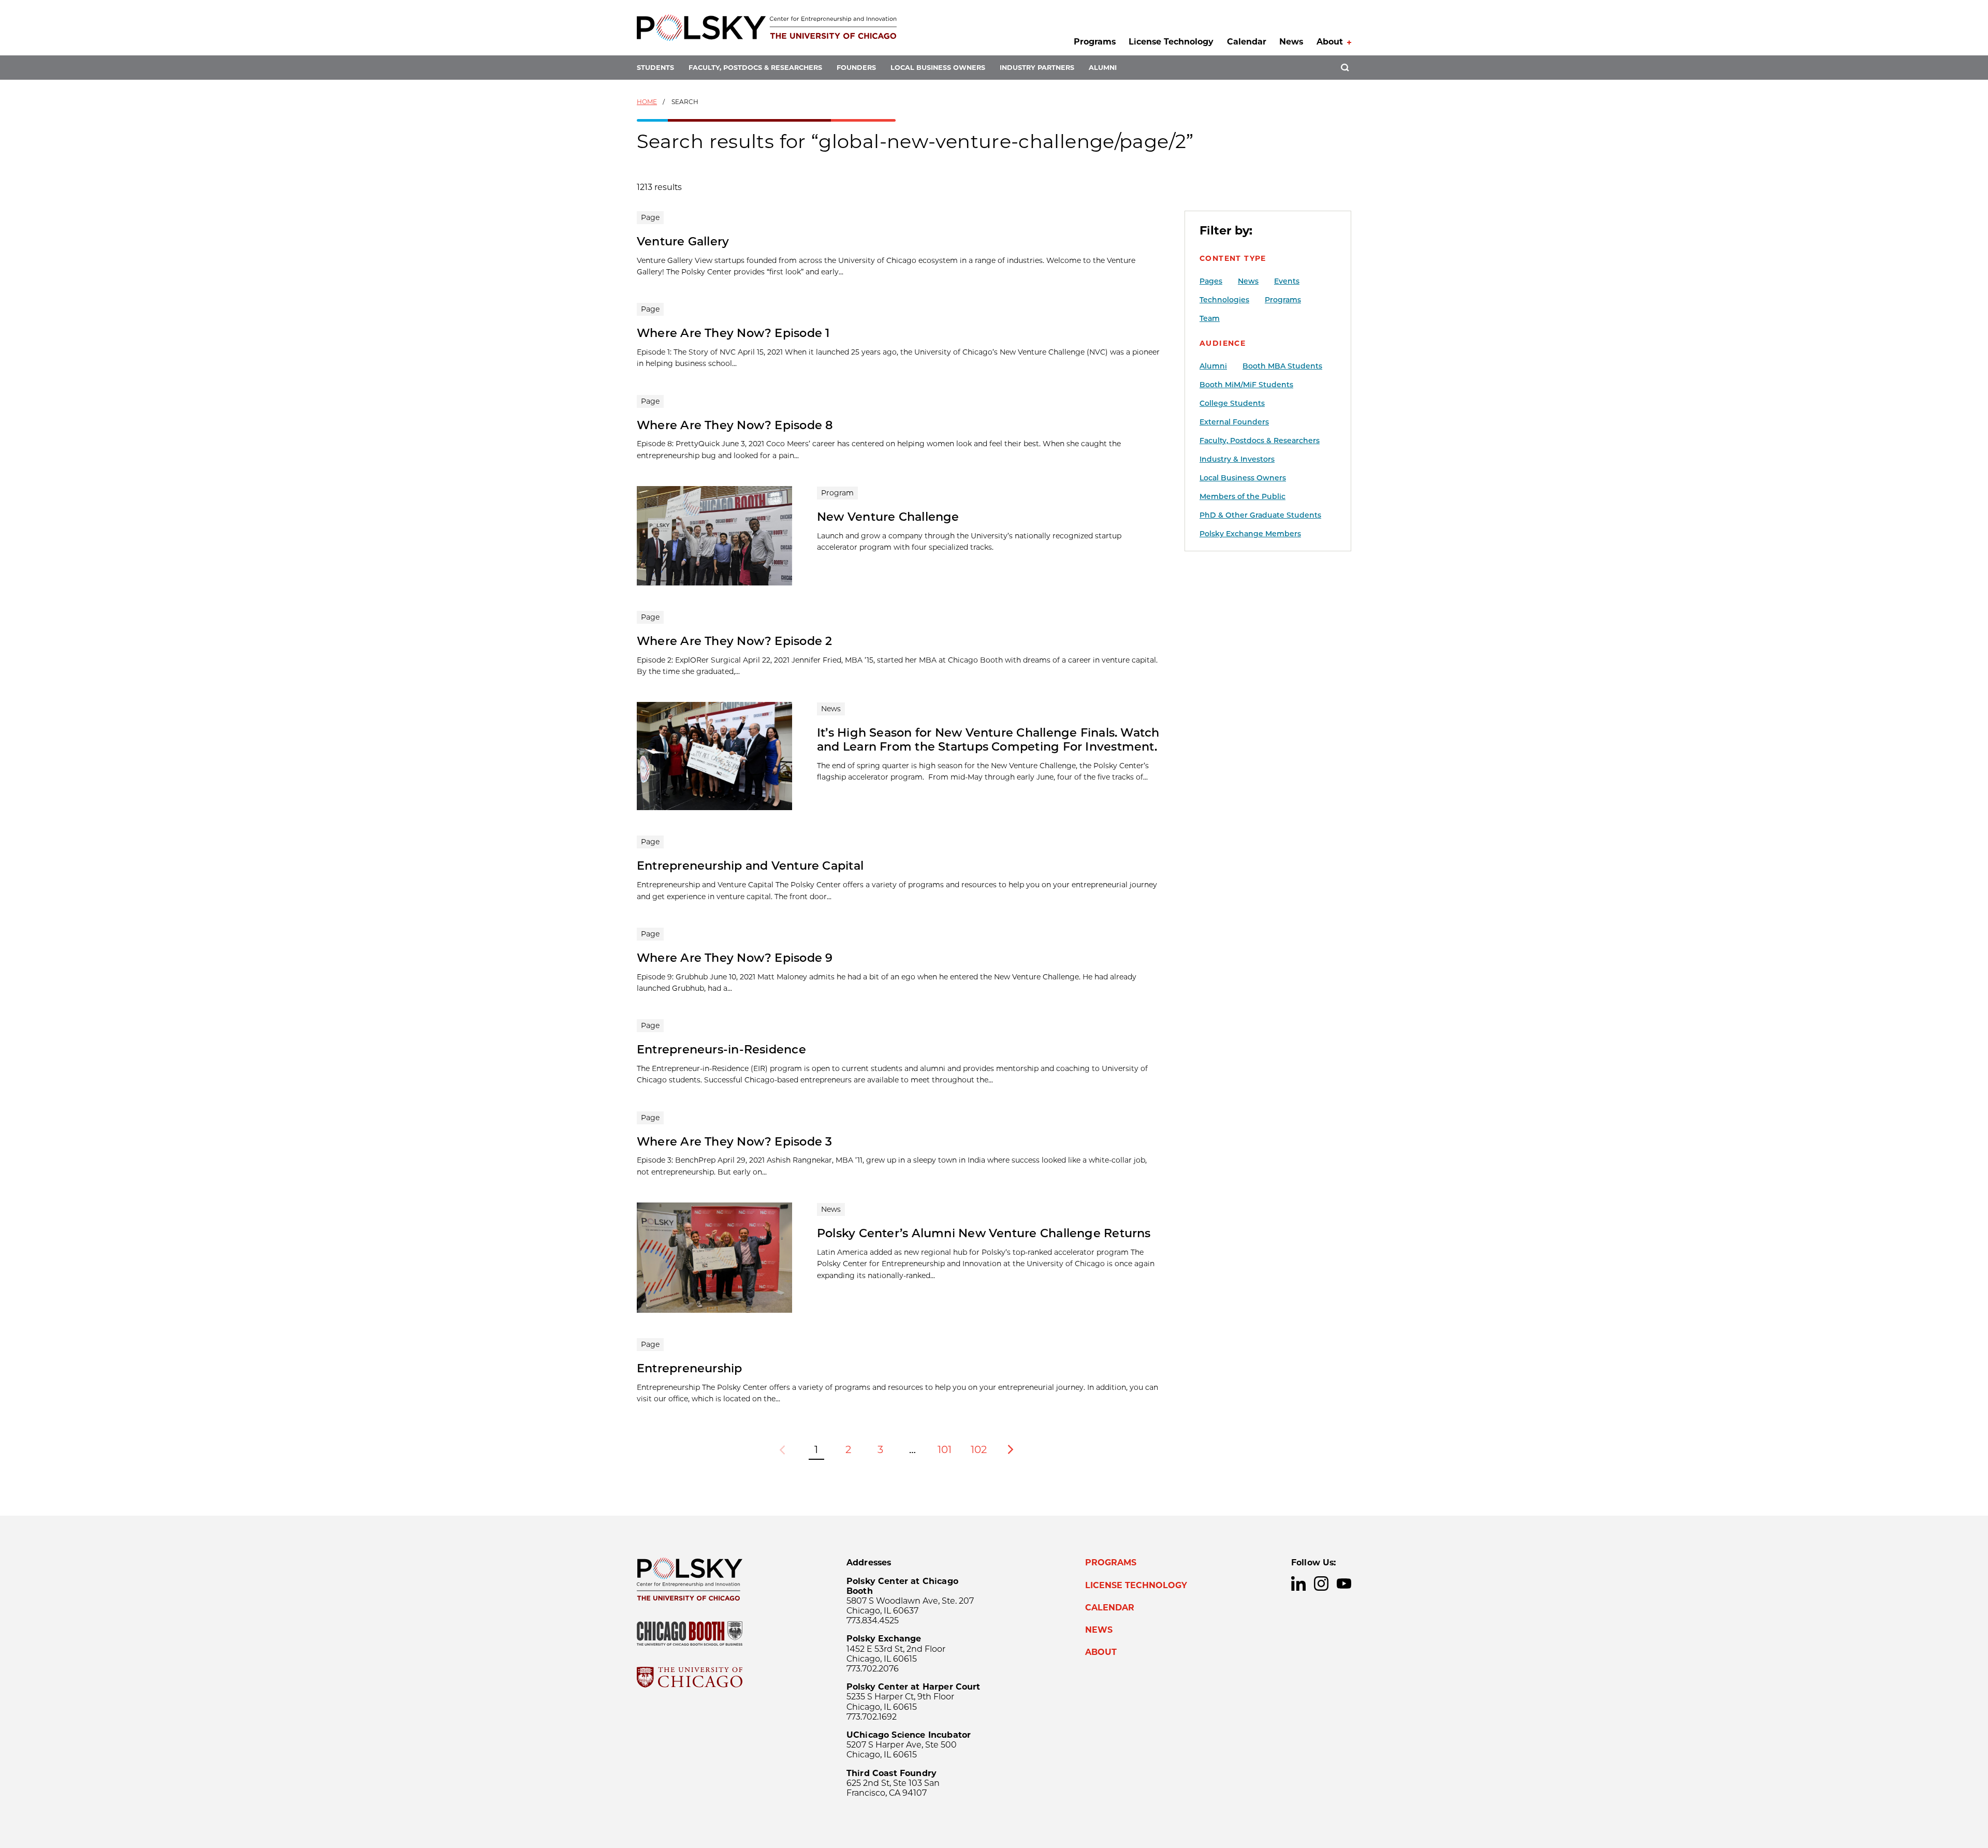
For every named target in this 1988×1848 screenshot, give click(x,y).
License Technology (1171, 42)
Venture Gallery (683, 241)
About (1330, 42)
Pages (1211, 281)
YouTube (1344, 1583)
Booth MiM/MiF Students (1246, 385)
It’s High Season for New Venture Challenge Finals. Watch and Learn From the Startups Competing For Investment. (988, 739)
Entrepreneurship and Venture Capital (750, 866)
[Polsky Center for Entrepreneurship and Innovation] (767, 28)
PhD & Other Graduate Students (1260, 515)
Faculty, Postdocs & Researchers (755, 68)
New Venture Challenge (888, 517)
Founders (856, 68)
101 (945, 1449)
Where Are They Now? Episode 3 (735, 1141)
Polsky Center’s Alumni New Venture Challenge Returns (984, 1233)
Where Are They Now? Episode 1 (733, 333)
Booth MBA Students (1282, 366)
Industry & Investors (1237, 459)
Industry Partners (1037, 68)
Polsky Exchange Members (1250, 534)
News (1291, 42)
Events (1287, 281)
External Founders (1234, 422)
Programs (1095, 42)
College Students (1232, 403)
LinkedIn (1298, 1583)
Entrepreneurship (690, 1368)
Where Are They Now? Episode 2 (735, 641)
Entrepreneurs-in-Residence (721, 1049)
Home (647, 102)
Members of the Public (1242, 496)
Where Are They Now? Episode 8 (735, 425)
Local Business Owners (938, 68)
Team (1210, 318)
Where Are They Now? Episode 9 (735, 958)
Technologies (1224, 300)
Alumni (1103, 68)
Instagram (1321, 1583)
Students (655, 68)
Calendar (1247, 42)
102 (979, 1449)
